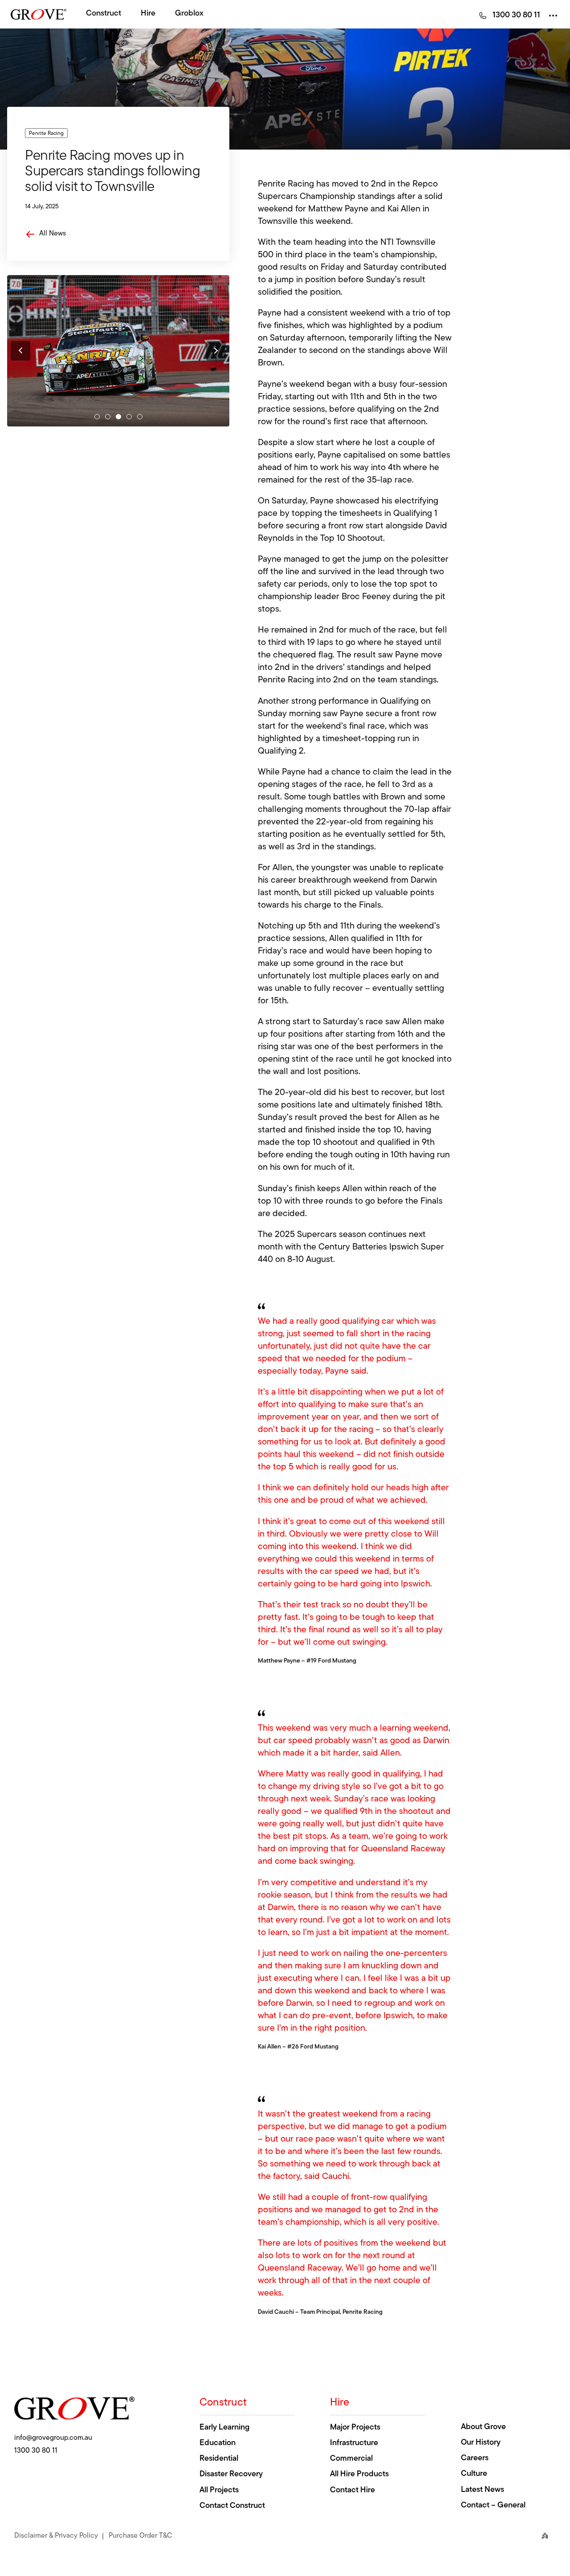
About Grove (483, 2427)
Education (218, 2443)
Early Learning (224, 2428)
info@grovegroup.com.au (53, 2438)
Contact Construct (232, 2506)
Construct (104, 14)
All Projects (219, 2491)
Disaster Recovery (231, 2475)
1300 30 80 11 (36, 2451)
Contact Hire (352, 2491)
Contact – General (493, 2506)
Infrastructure (354, 2443)
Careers (475, 2458)
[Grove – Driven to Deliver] (39, 14)
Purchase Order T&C (140, 2535)
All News (53, 234)
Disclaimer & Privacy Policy (56, 2535)
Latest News (482, 2490)
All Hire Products (359, 2475)
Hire (148, 14)
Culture (474, 2474)
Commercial (351, 2459)
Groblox (189, 14)
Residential (219, 2459)
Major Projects (355, 2428)
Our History (481, 2443)
